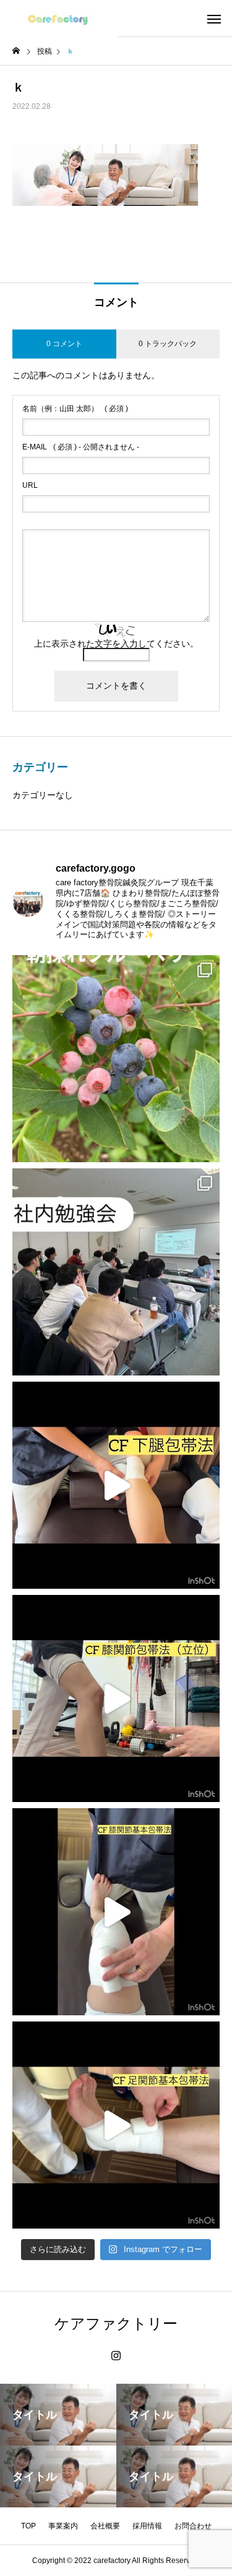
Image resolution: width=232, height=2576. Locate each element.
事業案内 (63, 2526)
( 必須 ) (75, 409)
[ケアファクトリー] (59, 19)
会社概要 (105, 2526)
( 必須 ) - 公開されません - (81, 447)
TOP (28, 2526)
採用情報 (147, 2526)
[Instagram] (116, 2356)
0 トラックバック (168, 344)
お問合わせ (193, 2526)
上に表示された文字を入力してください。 (116, 644)
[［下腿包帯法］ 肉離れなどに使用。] (116, 1485)
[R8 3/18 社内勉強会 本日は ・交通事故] (116, 1272)
